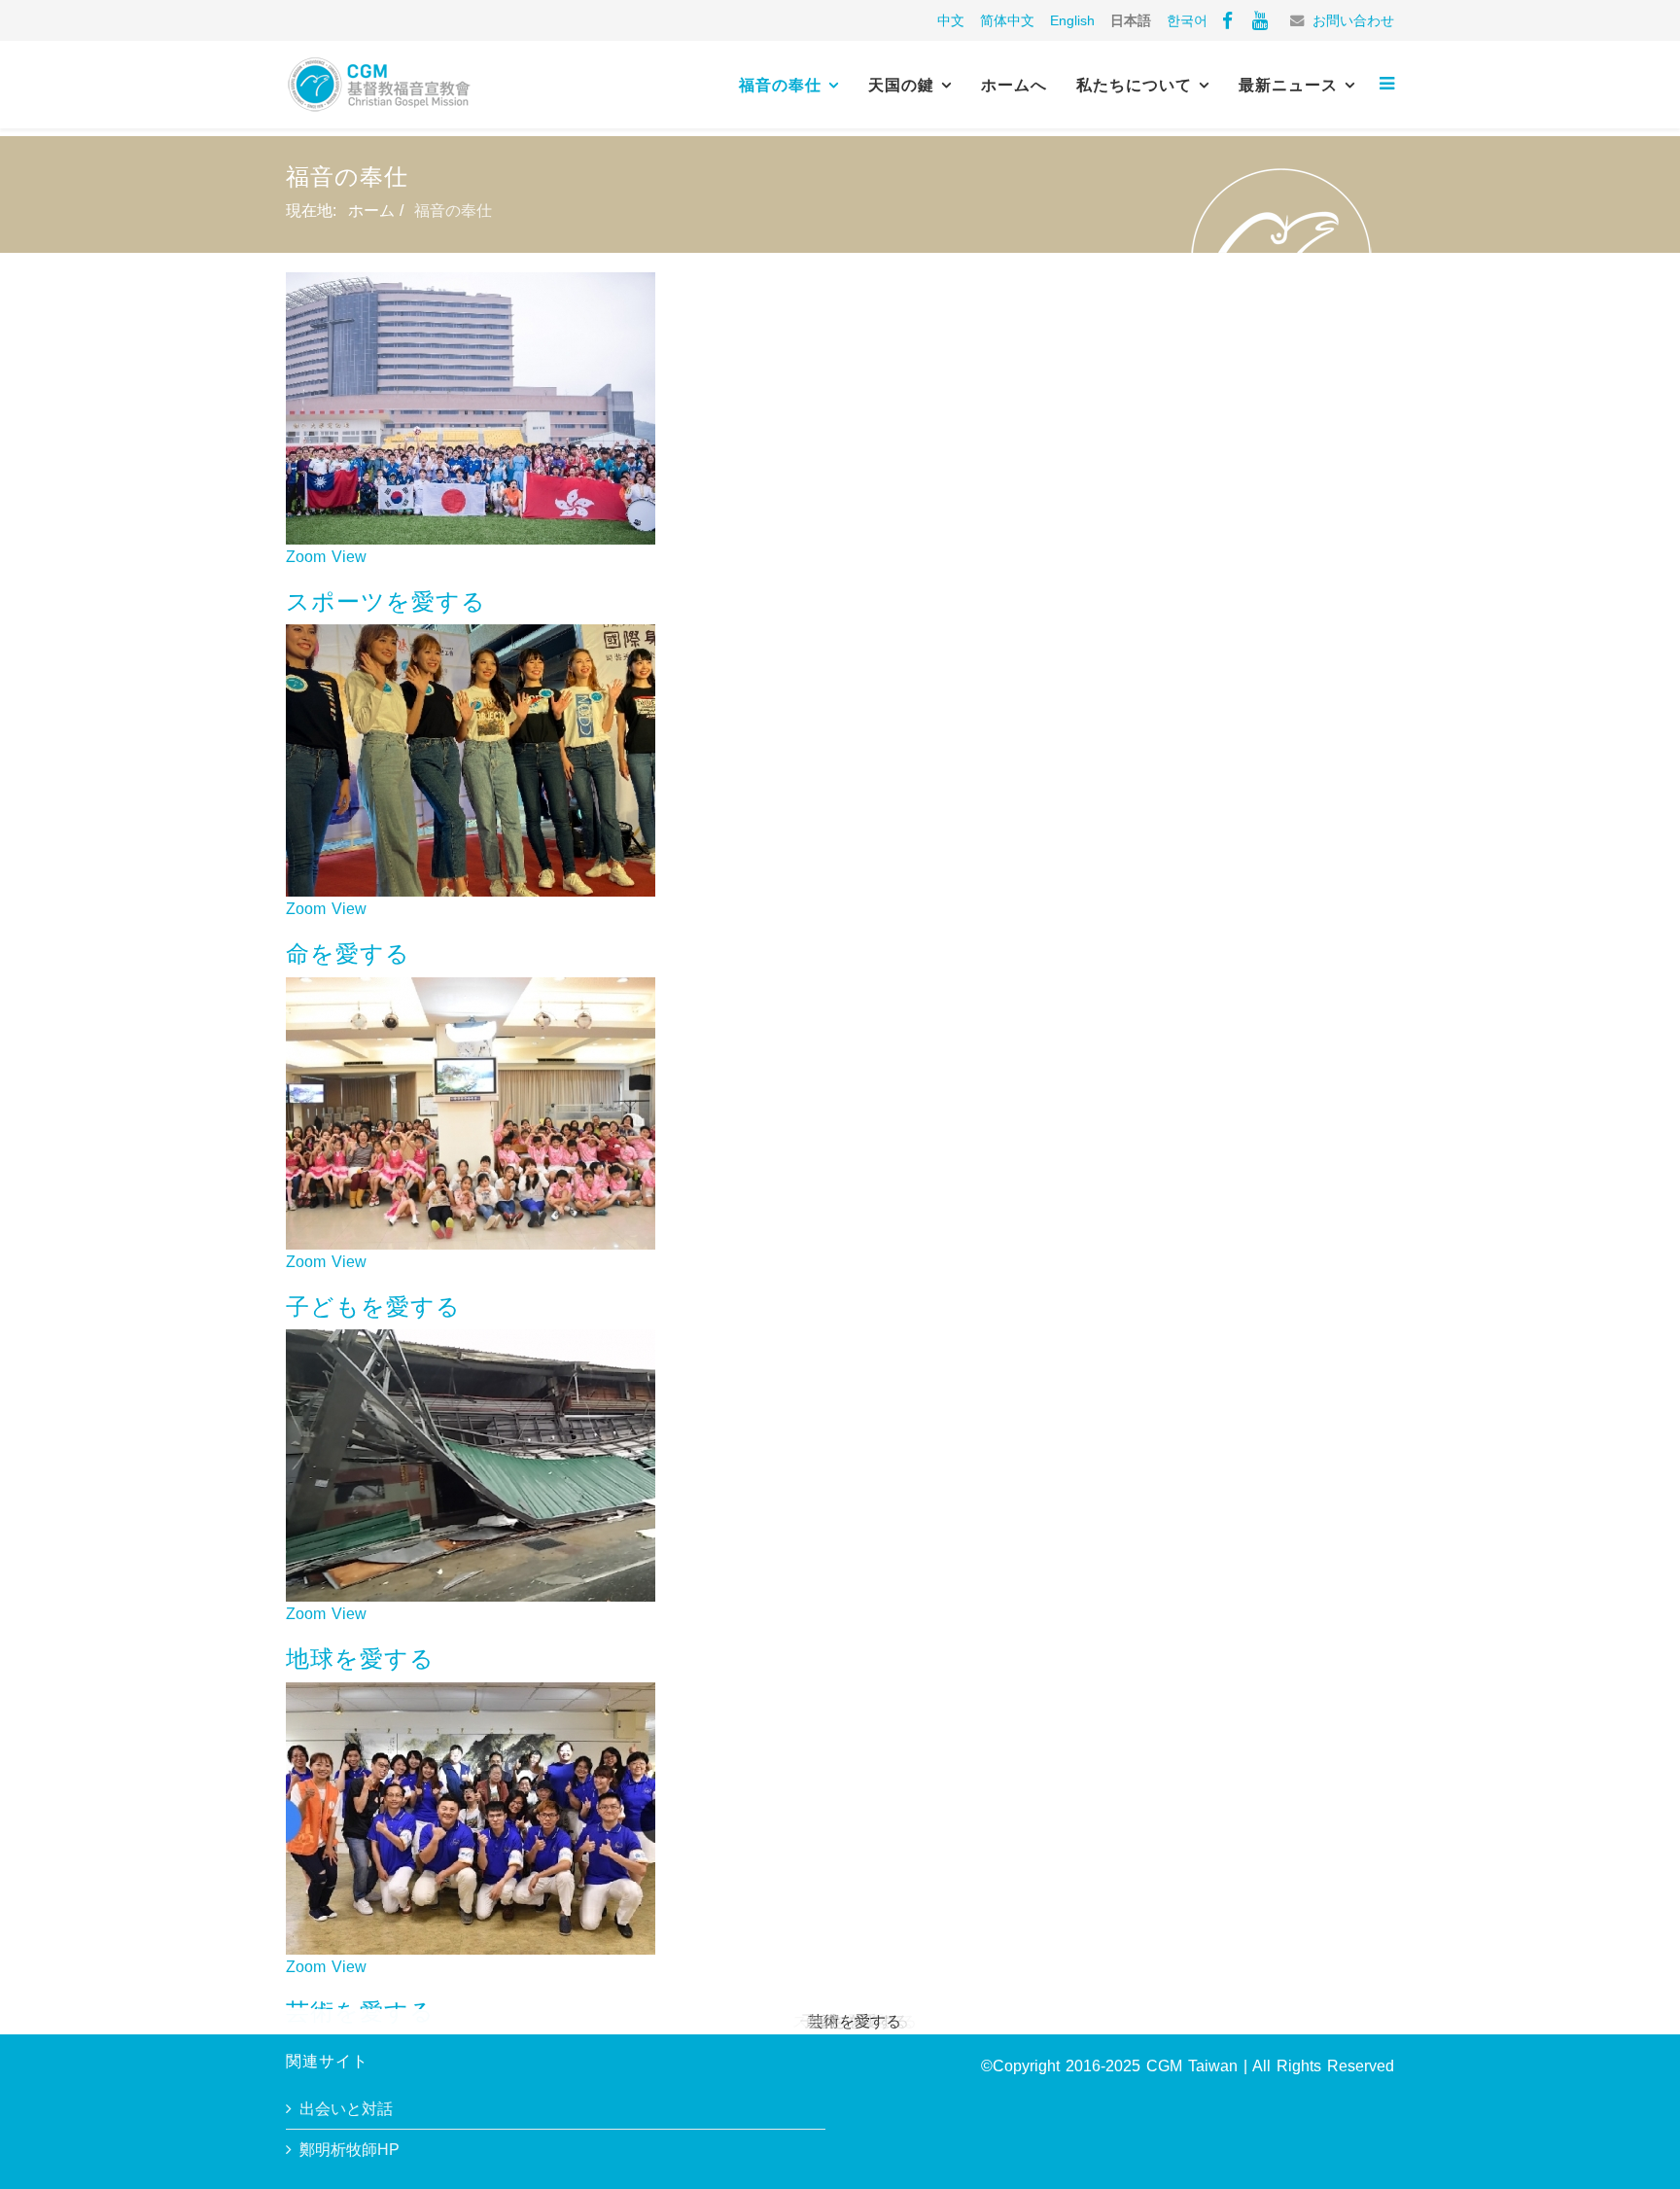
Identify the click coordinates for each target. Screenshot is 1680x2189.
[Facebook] (1227, 20)
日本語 (1131, 20)
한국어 (1187, 20)
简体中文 (1007, 20)
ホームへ (1014, 85)
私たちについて (1134, 85)
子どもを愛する (373, 1306)
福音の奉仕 (780, 85)
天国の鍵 (901, 85)
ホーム (371, 211)
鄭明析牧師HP (350, 2150)
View (349, 557)
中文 (951, 20)
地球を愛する (360, 1659)
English (1072, 20)
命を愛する (348, 953)
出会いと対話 (346, 2109)
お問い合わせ (1353, 20)
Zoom (306, 557)
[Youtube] (1260, 20)
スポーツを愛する (386, 601)
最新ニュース (1288, 85)
